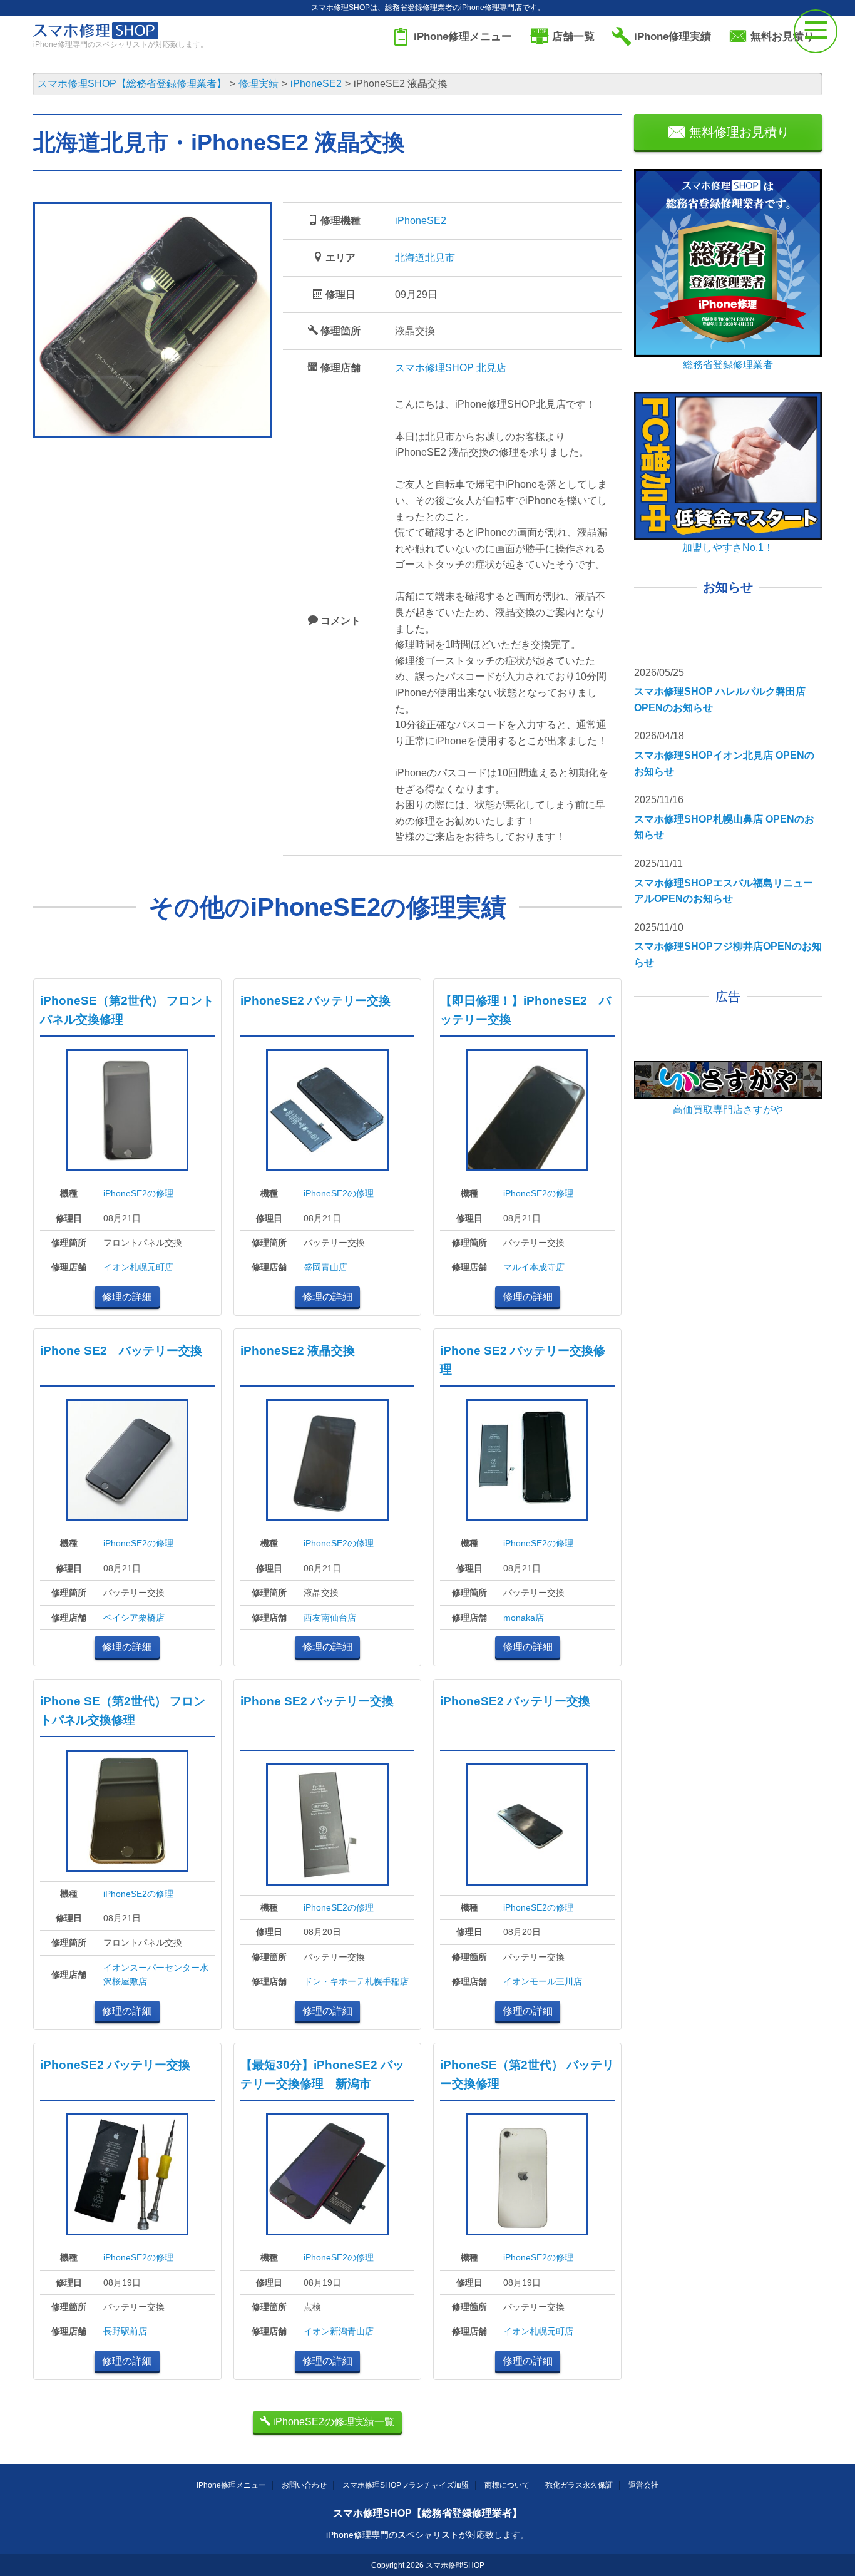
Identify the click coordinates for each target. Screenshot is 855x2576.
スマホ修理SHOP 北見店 (451, 368)
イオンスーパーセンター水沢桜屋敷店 (156, 1974)
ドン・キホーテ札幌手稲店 (356, 1981)
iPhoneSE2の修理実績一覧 (332, 2422)
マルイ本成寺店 (534, 1267)
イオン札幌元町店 (138, 1267)
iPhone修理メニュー (231, 2485)
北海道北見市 (425, 258)
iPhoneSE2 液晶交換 (298, 1351)
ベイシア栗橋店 (134, 1618)
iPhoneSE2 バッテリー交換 (315, 1001)
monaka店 (524, 1618)
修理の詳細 (127, 1297)
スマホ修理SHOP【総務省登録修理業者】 (427, 2513)
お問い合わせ (304, 2485)
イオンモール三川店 (543, 1981)
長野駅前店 (125, 2331)
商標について (507, 2485)
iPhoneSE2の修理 (138, 1193)
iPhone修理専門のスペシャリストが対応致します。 (427, 2535)
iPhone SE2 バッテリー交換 (121, 1351)
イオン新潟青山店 (339, 2331)
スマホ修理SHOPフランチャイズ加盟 (406, 2485)
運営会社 (643, 2485)
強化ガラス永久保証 (579, 2485)
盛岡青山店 (325, 1267)
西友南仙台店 (330, 1618)
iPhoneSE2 (421, 221)
